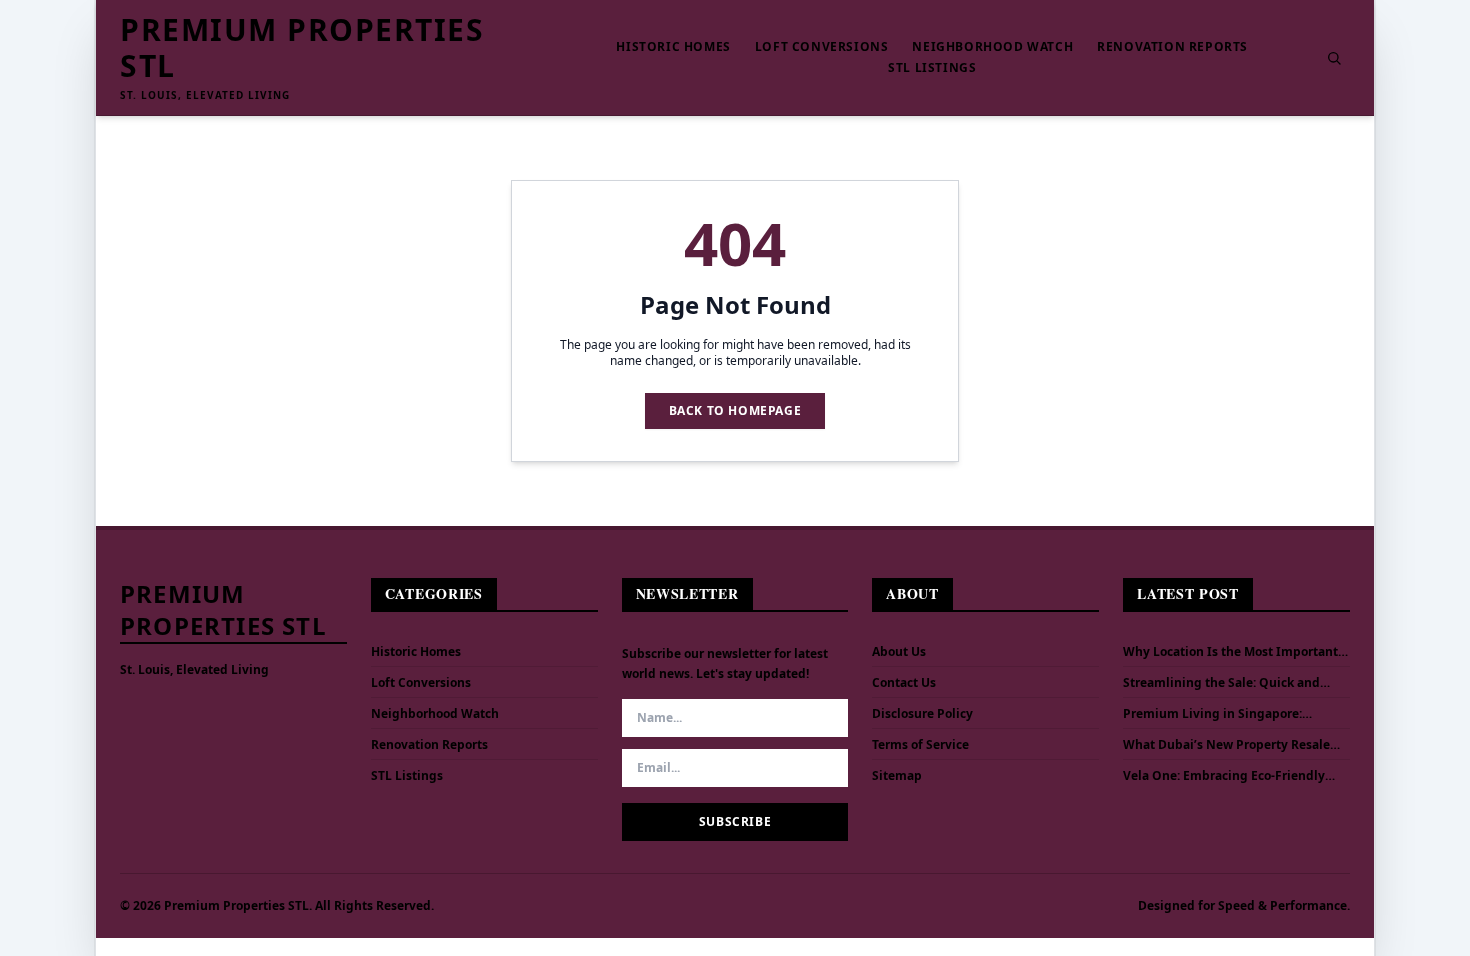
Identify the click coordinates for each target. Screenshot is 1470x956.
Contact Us (904, 682)
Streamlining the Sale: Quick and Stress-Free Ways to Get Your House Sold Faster (1227, 683)
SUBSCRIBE (735, 821)
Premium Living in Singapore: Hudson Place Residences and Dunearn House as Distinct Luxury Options (1224, 714)
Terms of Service (920, 744)
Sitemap (897, 775)
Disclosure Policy (922, 713)
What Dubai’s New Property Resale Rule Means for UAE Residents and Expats (1226, 745)
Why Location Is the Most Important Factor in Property (1230, 652)
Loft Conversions (822, 47)
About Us (899, 651)
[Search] (1334, 58)
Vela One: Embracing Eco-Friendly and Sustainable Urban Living (1224, 776)
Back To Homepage (735, 410)
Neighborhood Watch (992, 47)
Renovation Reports (1172, 47)
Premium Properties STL (302, 48)
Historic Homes (673, 47)
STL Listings (932, 68)
